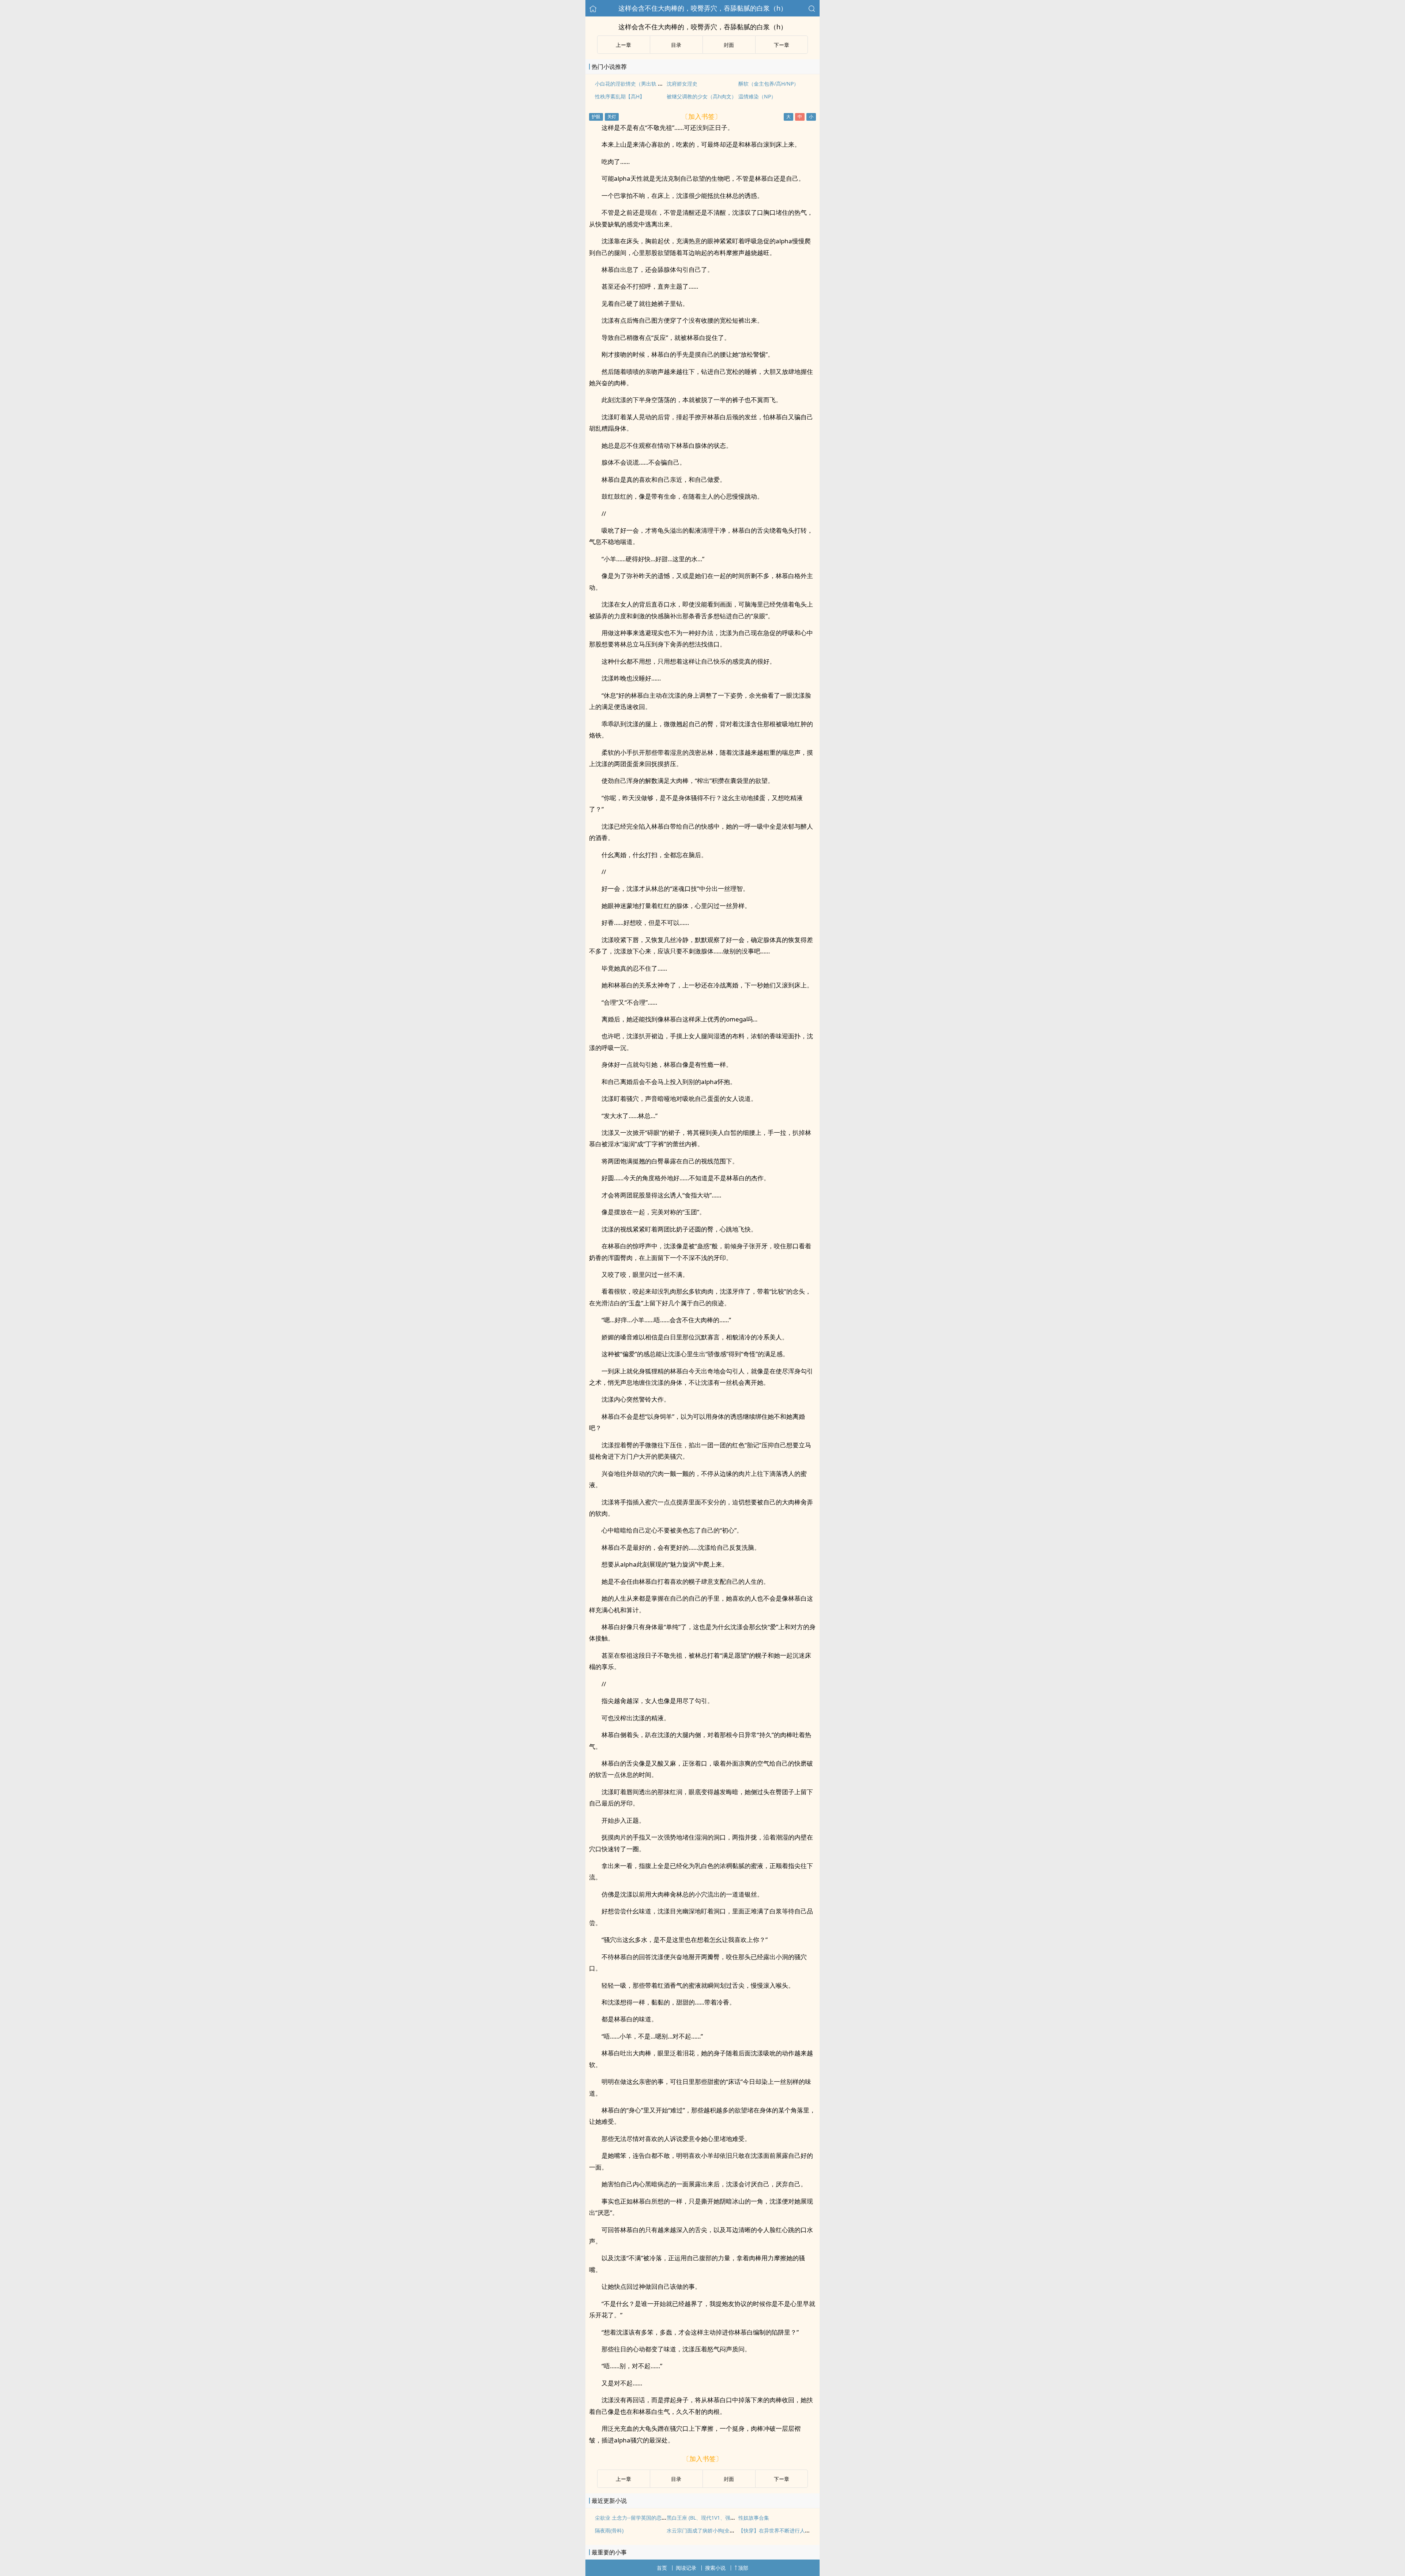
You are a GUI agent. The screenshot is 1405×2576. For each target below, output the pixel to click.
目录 (676, 45)
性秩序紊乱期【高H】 (620, 96)
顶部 (743, 2568)
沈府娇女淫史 (682, 84)
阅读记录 (686, 2568)
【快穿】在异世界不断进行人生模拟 (779, 2530)
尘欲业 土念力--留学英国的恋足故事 (636, 2518)
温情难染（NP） (757, 96)
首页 (662, 2568)
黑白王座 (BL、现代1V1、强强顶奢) (707, 2518)
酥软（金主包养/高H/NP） (769, 84)
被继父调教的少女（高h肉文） (702, 96)
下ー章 (782, 45)
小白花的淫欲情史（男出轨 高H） (633, 84)
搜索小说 (715, 2568)
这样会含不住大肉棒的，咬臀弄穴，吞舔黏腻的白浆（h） (703, 8)
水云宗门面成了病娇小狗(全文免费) (707, 2530)
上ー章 (623, 45)
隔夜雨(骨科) (609, 2530)
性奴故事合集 (754, 2518)
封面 (729, 45)
